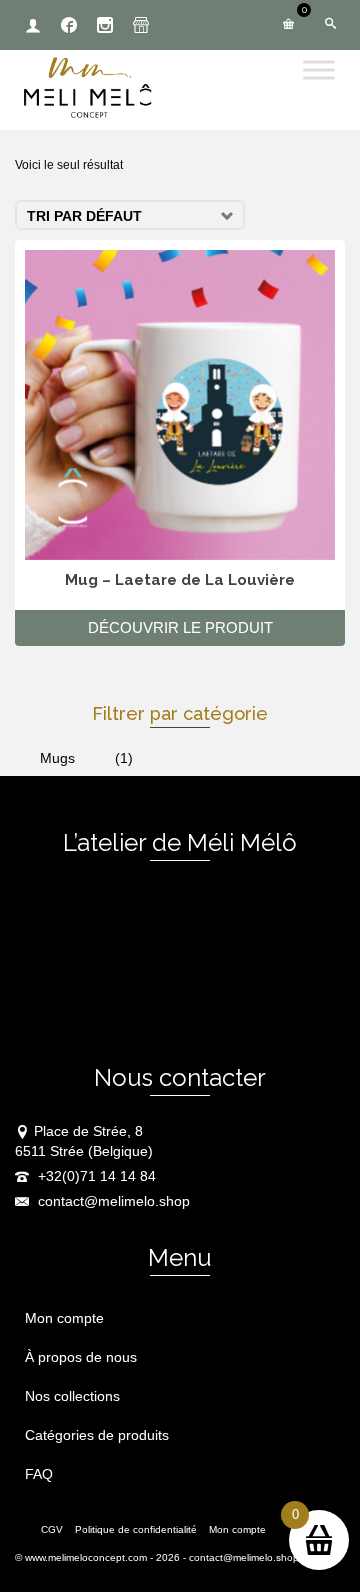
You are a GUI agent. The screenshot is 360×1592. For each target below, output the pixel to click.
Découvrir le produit (180, 627)
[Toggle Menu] (319, 69)
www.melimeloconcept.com (86, 1557)
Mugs (57, 758)
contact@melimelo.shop (112, 1201)
